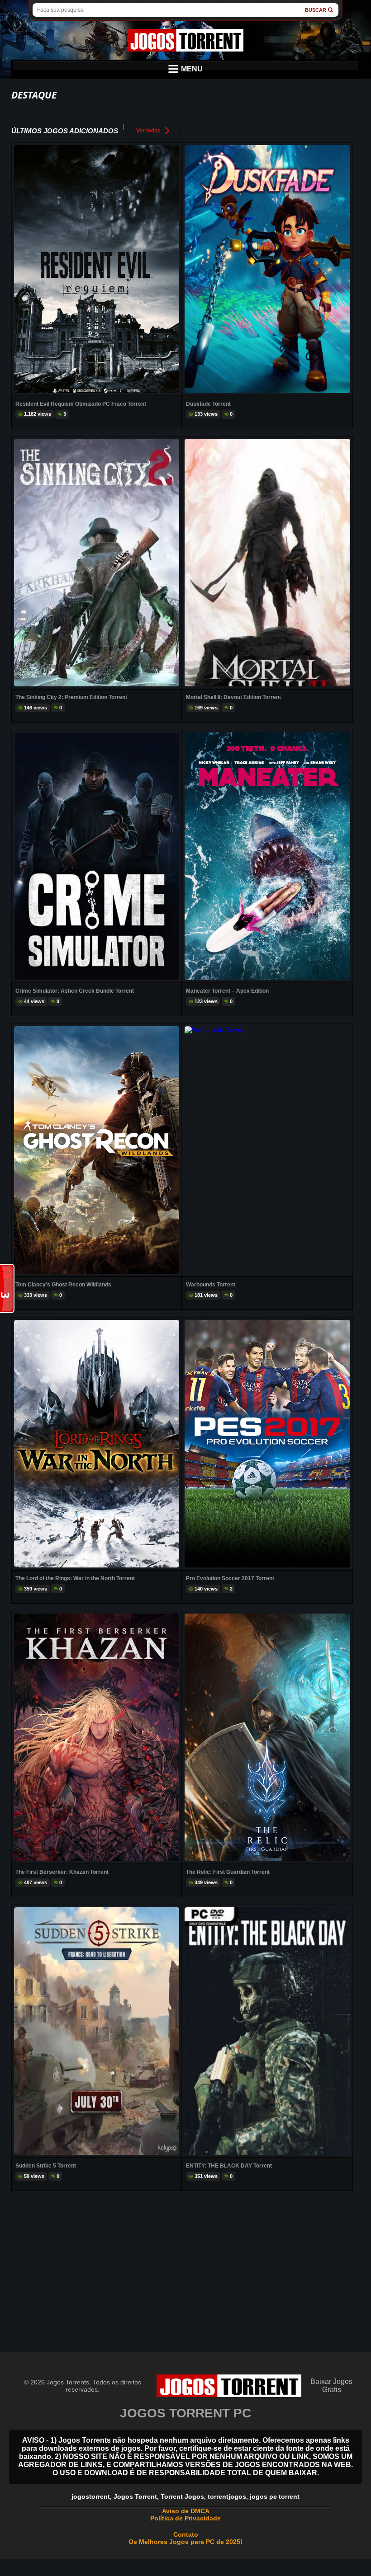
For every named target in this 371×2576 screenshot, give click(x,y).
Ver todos (148, 131)
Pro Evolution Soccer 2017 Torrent (230, 1578)
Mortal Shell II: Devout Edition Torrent (233, 697)
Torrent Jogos (182, 2496)
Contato (186, 2534)
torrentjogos (227, 2496)
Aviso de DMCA (186, 2511)
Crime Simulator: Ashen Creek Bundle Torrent (75, 991)
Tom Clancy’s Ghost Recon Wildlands (63, 1285)
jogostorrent (91, 2496)
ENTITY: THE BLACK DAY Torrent (229, 2166)
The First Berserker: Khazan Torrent (62, 1872)
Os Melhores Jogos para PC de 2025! (185, 2542)
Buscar (316, 10)
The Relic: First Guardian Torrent (228, 1872)
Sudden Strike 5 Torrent (46, 2166)
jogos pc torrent (275, 2496)
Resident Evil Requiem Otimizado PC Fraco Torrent (81, 404)
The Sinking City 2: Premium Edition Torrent (71, 697)
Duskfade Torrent (208, 404)
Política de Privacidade (185, 2518)
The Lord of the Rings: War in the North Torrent (75, 1578)
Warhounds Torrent (211, 1285)
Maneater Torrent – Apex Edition (227, 991)
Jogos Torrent (135, 2496)
